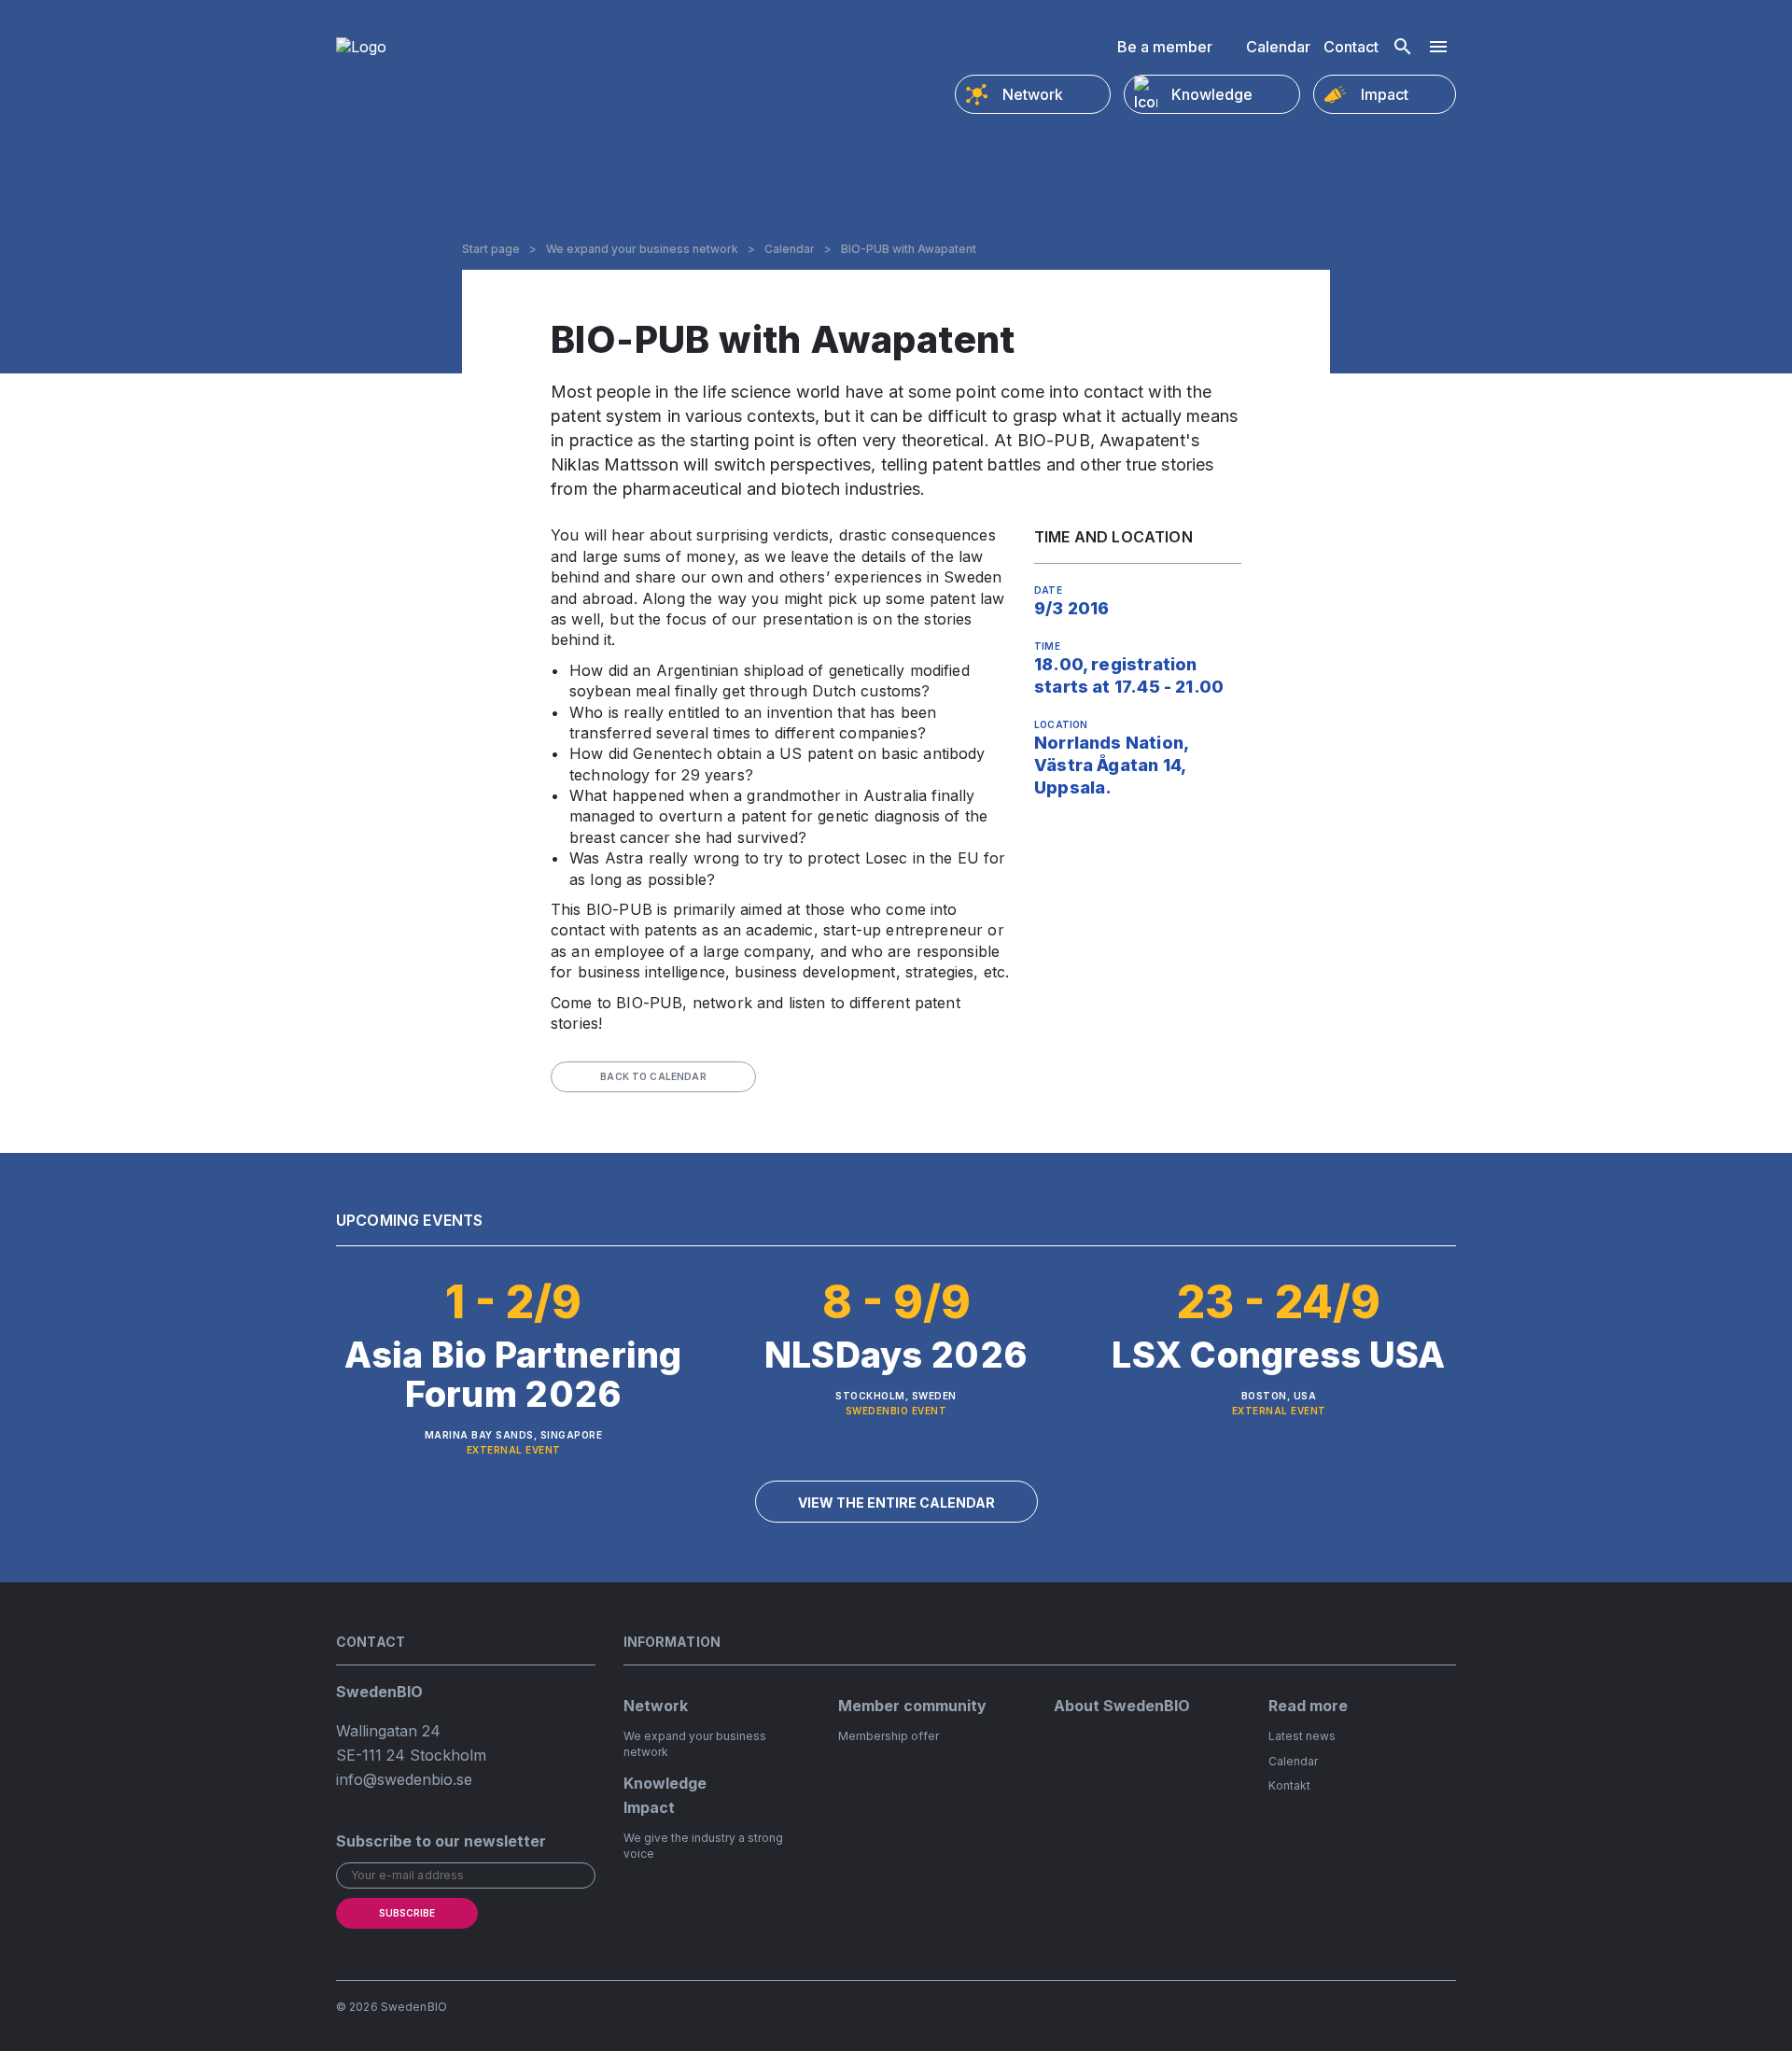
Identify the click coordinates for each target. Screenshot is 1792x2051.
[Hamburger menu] (1438, 47)
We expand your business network (642, 249)
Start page (491, 249)
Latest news (1302, 1736)
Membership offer (889, 1736)
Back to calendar (653, 1076)
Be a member (1165, 47)
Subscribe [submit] (407, 1913)
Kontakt (1289, 1785)
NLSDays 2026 (896, 1355)
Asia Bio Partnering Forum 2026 (513, 1374)
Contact (1351, 47)
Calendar (1278, 47)
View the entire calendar (896, 1503)
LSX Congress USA (1278, 1355)
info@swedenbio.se (404, 1779)
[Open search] (1403, 47)
